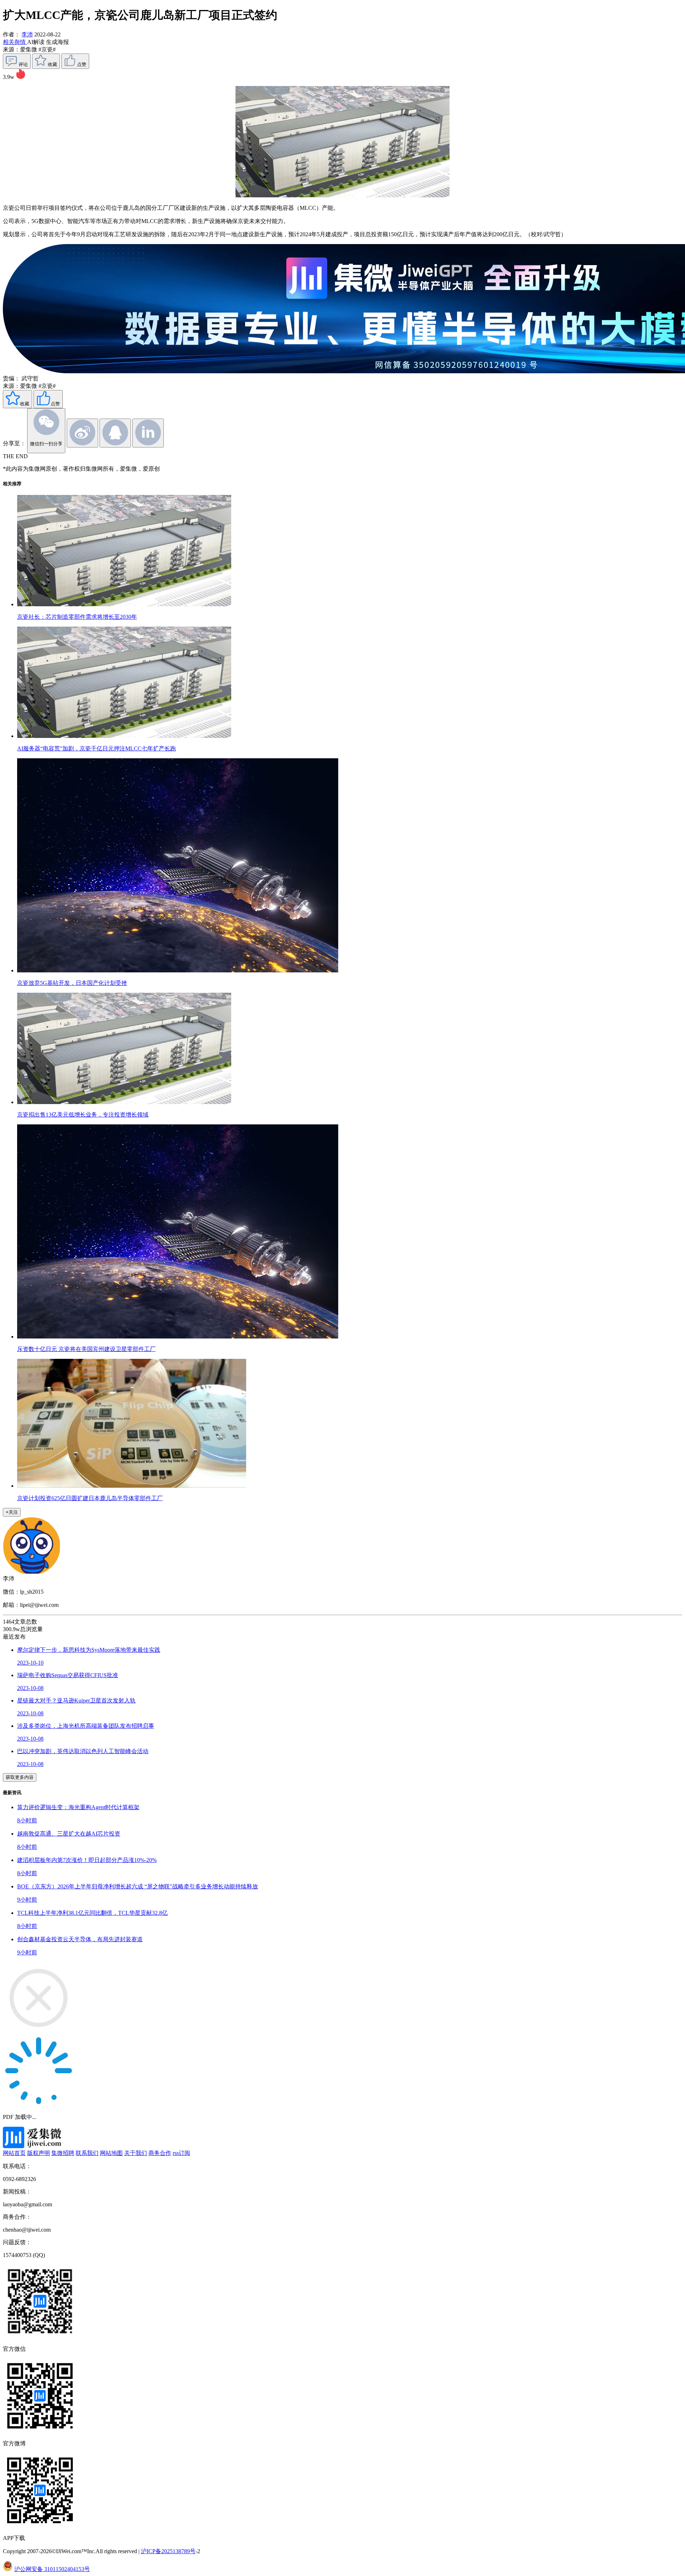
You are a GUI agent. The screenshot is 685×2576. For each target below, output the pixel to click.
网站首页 (14, 2153)
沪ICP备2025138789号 (168, 2551)
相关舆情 (15, 42)
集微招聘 (63, 2153)
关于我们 (136, 2153)
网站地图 (111, 2153)
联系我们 (87, 2153)
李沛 (27, 34)
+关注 (12, 1512)
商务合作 (160, 2153)
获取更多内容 (20, 1777)
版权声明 (39, 2153)
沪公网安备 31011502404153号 (52, 2569)
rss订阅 (181, 2153)
